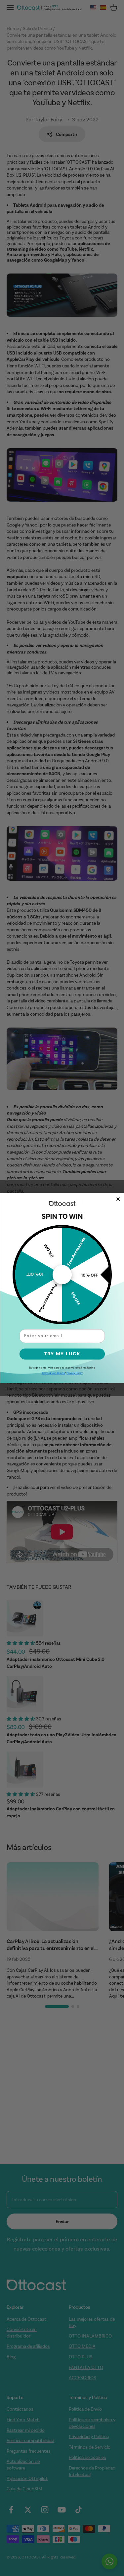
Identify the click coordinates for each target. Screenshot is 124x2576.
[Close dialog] (118, 1199)
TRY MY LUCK (62, 1354)
